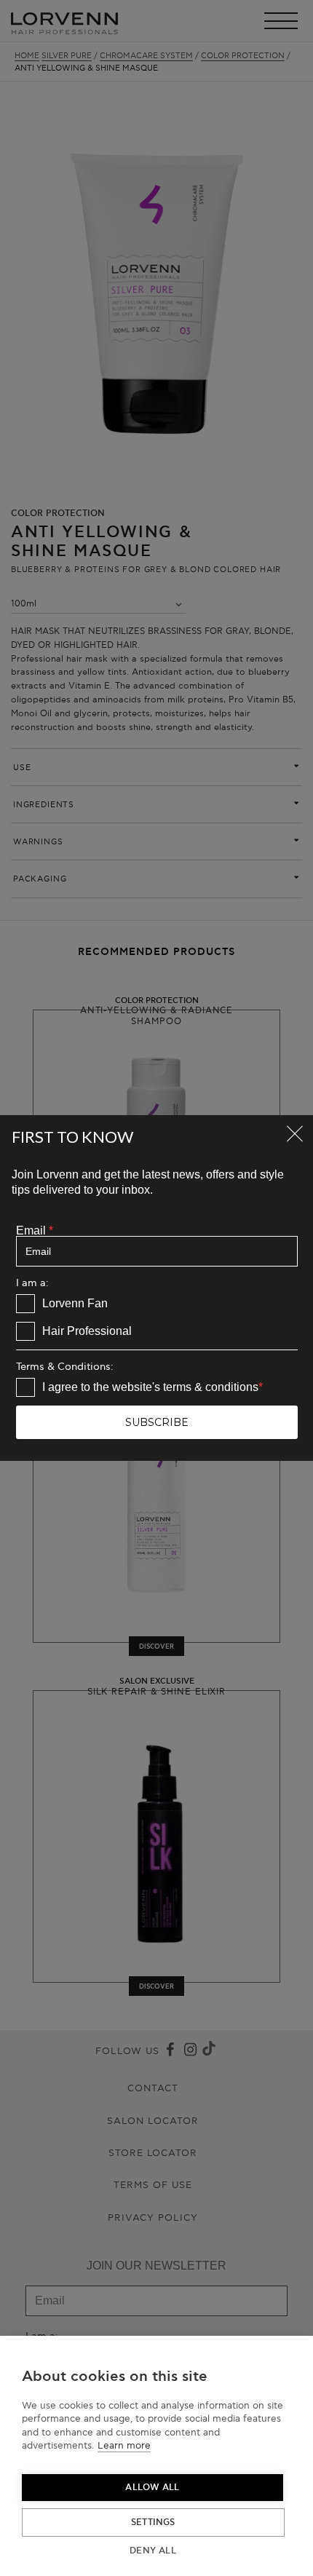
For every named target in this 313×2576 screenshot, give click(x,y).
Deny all (153, 2551)
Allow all (152, 2488)
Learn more (124, 2446)
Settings (153, 2523)
